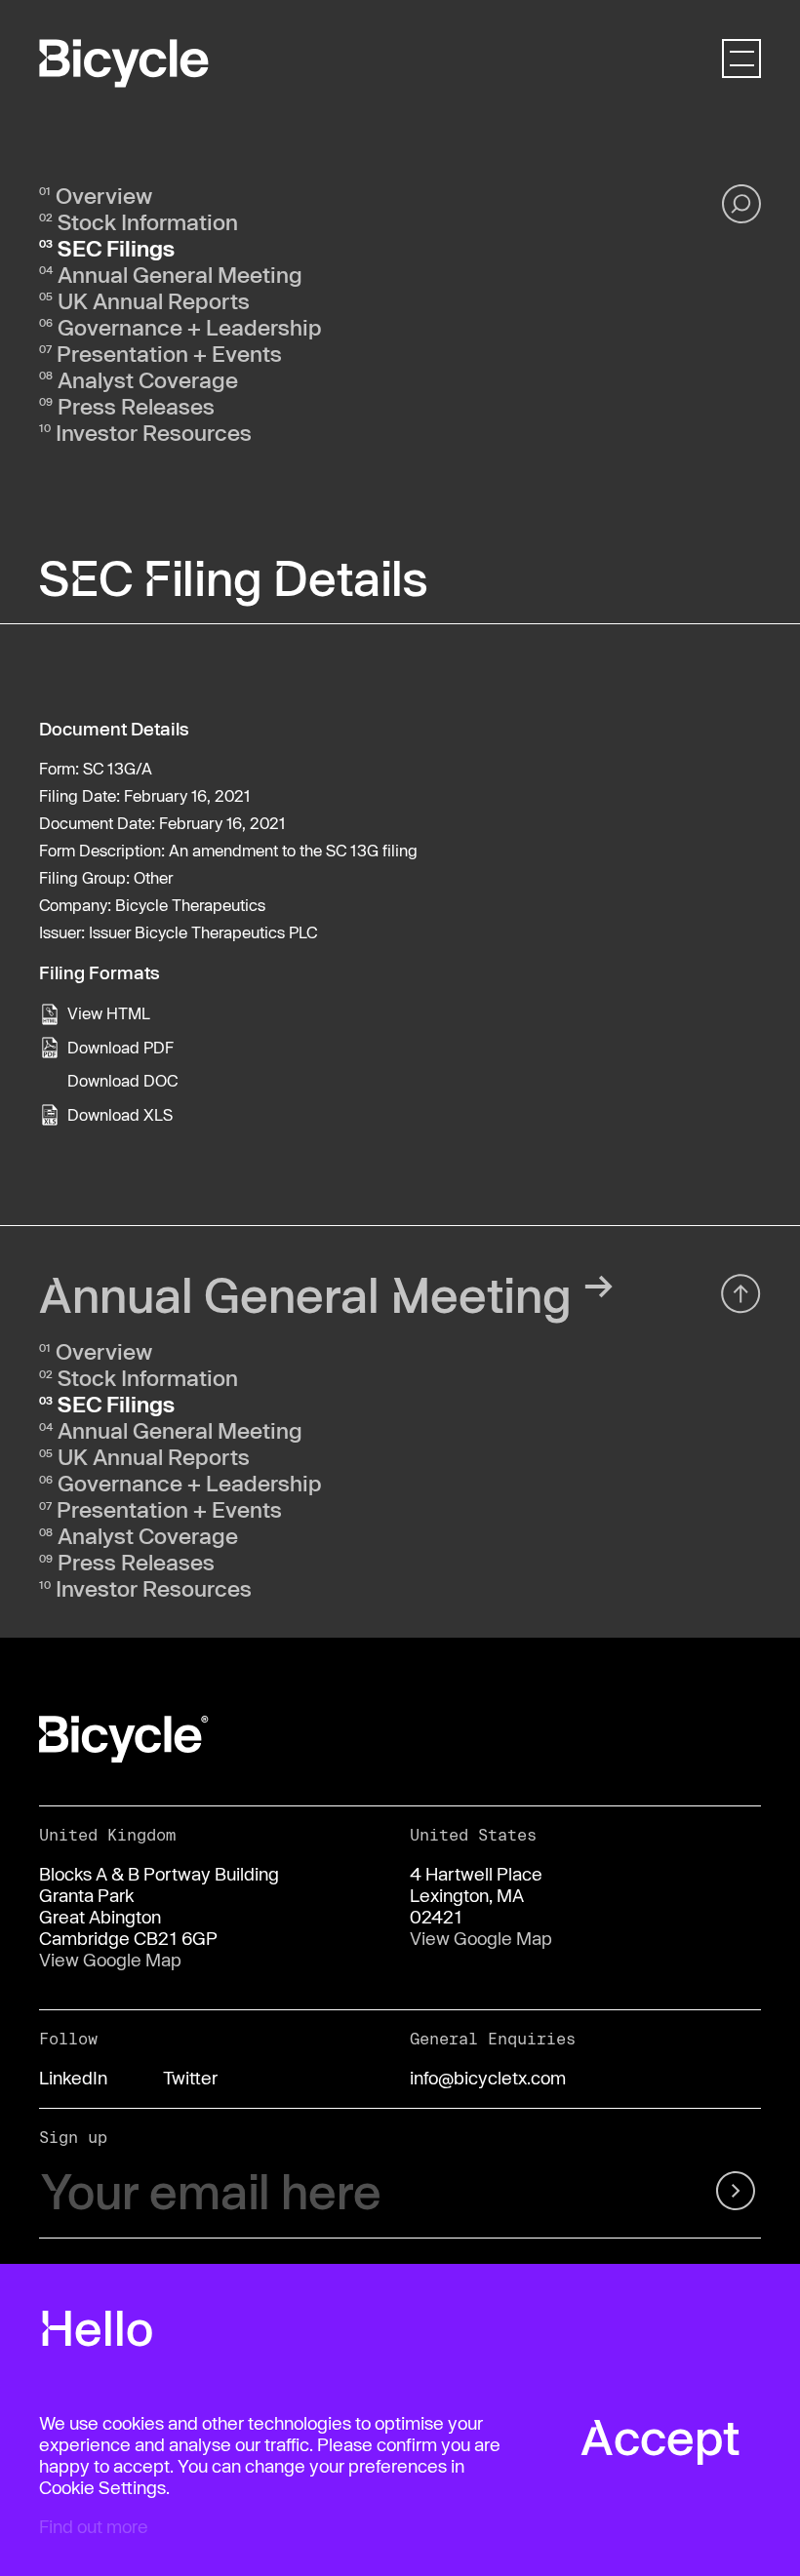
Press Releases (136, 406)
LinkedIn (73, 2078)
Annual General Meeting (180, 274)
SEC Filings (116, 248)
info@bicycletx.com (488, 2078)
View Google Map (110, 1960)
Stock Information (148, 221)
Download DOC (122, 1080)
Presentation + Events (169, 353)
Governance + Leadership (190, 327)
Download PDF (120, 1047)
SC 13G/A (118, 768)
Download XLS (120, 1114)
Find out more (94, 2526)
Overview (104, 195)
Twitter (190, 2078)
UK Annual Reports (154, 300)
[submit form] (709, 2192)
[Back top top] (741, 1293)
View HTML (109, 1013)
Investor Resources (154, 432)
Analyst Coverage (148, 379)
